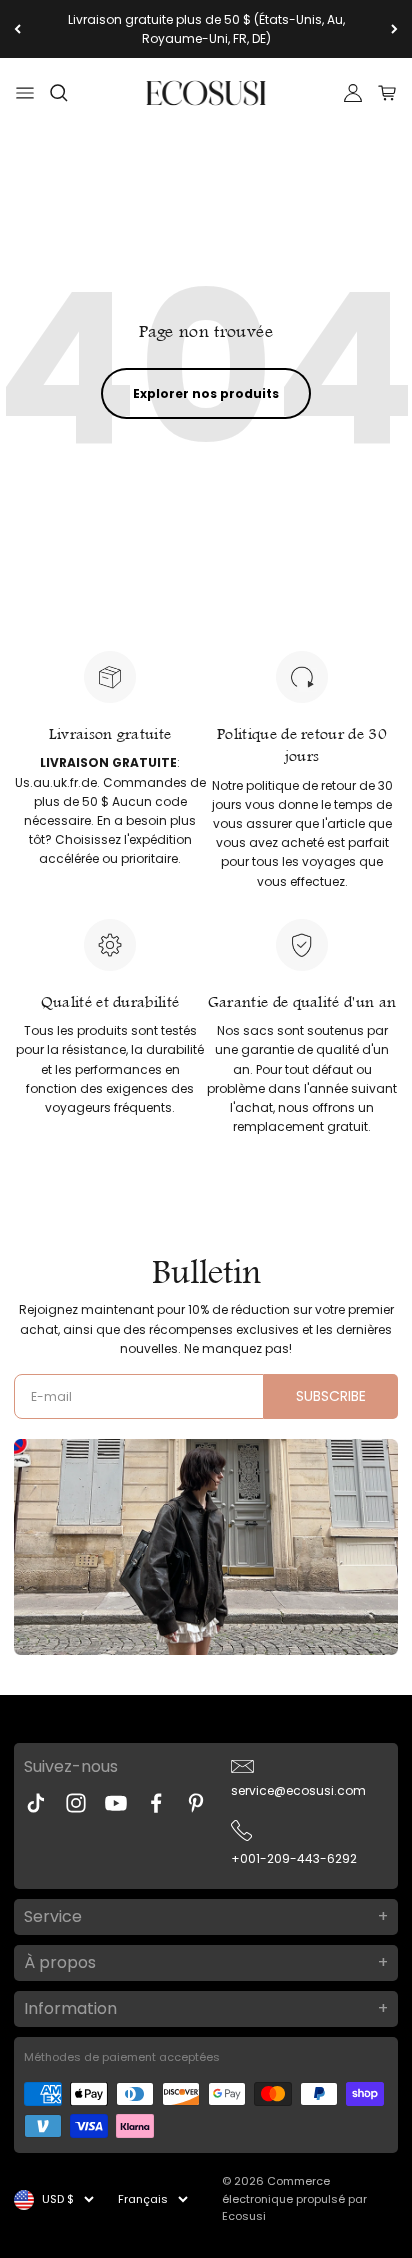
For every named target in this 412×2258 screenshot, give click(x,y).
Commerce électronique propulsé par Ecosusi (294, 2198)
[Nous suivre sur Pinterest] (196, 1803)
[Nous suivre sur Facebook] (156, 1803)
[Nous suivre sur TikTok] (36, 1803)
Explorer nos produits (206, 393)
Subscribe (331, 1396)
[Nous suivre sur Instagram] (76, 1803)
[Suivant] (394, 29)
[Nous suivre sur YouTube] (116, 1803)
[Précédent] (17, 29)
